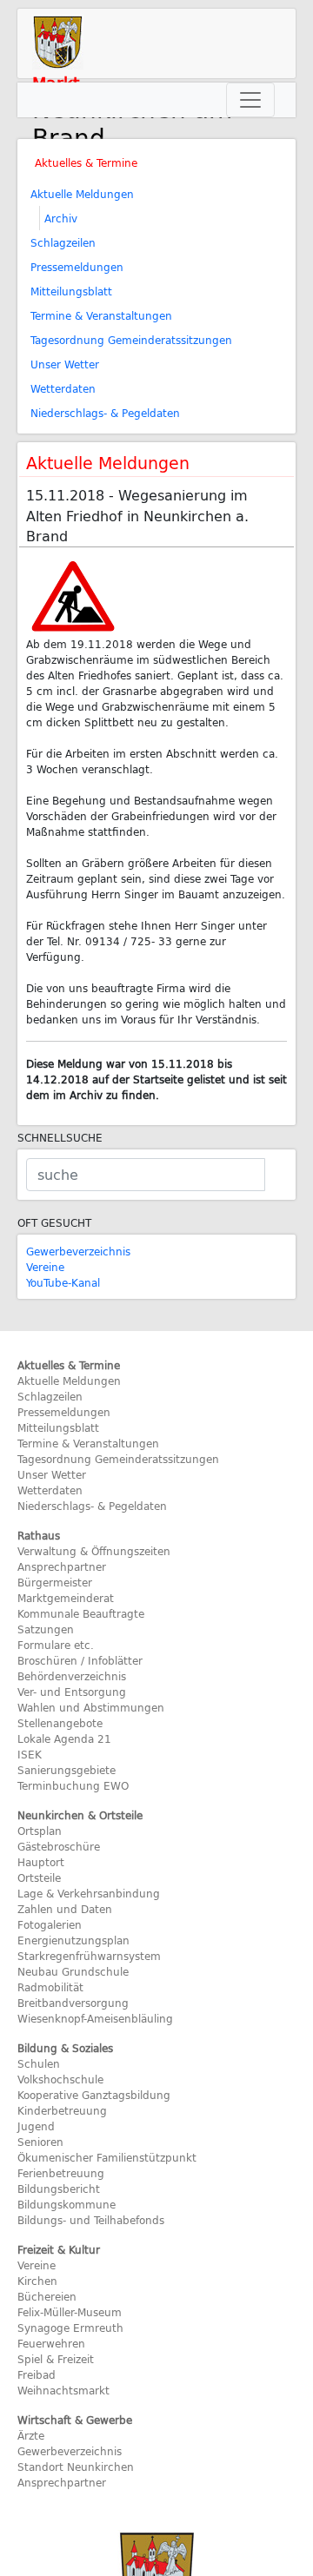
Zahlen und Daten (65, 1909)
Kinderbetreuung (62, 2110)
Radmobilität (50, 1987)
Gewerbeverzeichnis (78, 1251)
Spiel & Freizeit (56, 2359)
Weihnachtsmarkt (63, 2390)
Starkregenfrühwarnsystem (89, 1956)
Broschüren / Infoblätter (80, 1660)
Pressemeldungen (77, 267)
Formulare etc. (56, 1645)
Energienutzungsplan (73, 1940)
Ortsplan (40, 1831)
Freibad (37, 2374)
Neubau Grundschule (73, 1971)
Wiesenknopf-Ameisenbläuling (95, 2018)
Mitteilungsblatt (71, 291)
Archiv (61, 218)
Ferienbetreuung (61, 2173)
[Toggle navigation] (250, 100)
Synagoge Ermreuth (70, 2328)
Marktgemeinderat (66, 1598)
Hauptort (41, 1862)
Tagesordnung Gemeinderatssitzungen (131, 340)
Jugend (36, 2126)
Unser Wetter (65, 364)
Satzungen (46, 1629)
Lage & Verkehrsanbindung (89, 1893)
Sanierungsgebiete (67, 1770)
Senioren (40, 2142)
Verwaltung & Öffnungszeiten (94, 1551)
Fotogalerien (50, 1924)
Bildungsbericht (59, 2189)
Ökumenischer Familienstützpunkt (107, 2157)
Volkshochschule (60, 2079)
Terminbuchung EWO (73, 1785)
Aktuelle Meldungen (82, 194)
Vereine (45, 1267)
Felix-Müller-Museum (70, 2312)
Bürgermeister (55, 1582)
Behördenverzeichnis (72, 1676)
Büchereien (47, 2296)
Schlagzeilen (63, 242)
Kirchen (37, 2281)
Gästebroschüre (59, 1846)
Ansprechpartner (62, 1566)
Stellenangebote (60, 1723)
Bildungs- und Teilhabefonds (91, 2220)
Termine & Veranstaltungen (101, 315)
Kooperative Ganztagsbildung (94, 2095)
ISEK (30, 1754)
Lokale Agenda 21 (64, 1738)
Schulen (39, 2063)
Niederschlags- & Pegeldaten (105, 413)
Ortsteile (39, 1877)
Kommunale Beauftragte (81, 1613)
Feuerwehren (51, 2343)
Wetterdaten (63, 388)
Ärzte (31, 2435)
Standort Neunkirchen (76, 2467)
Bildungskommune (67, 2204)
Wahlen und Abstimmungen (91, 1707)
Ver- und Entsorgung (72, 1692)
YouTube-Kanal (63, 1282)
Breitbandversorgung (73, 2003)
